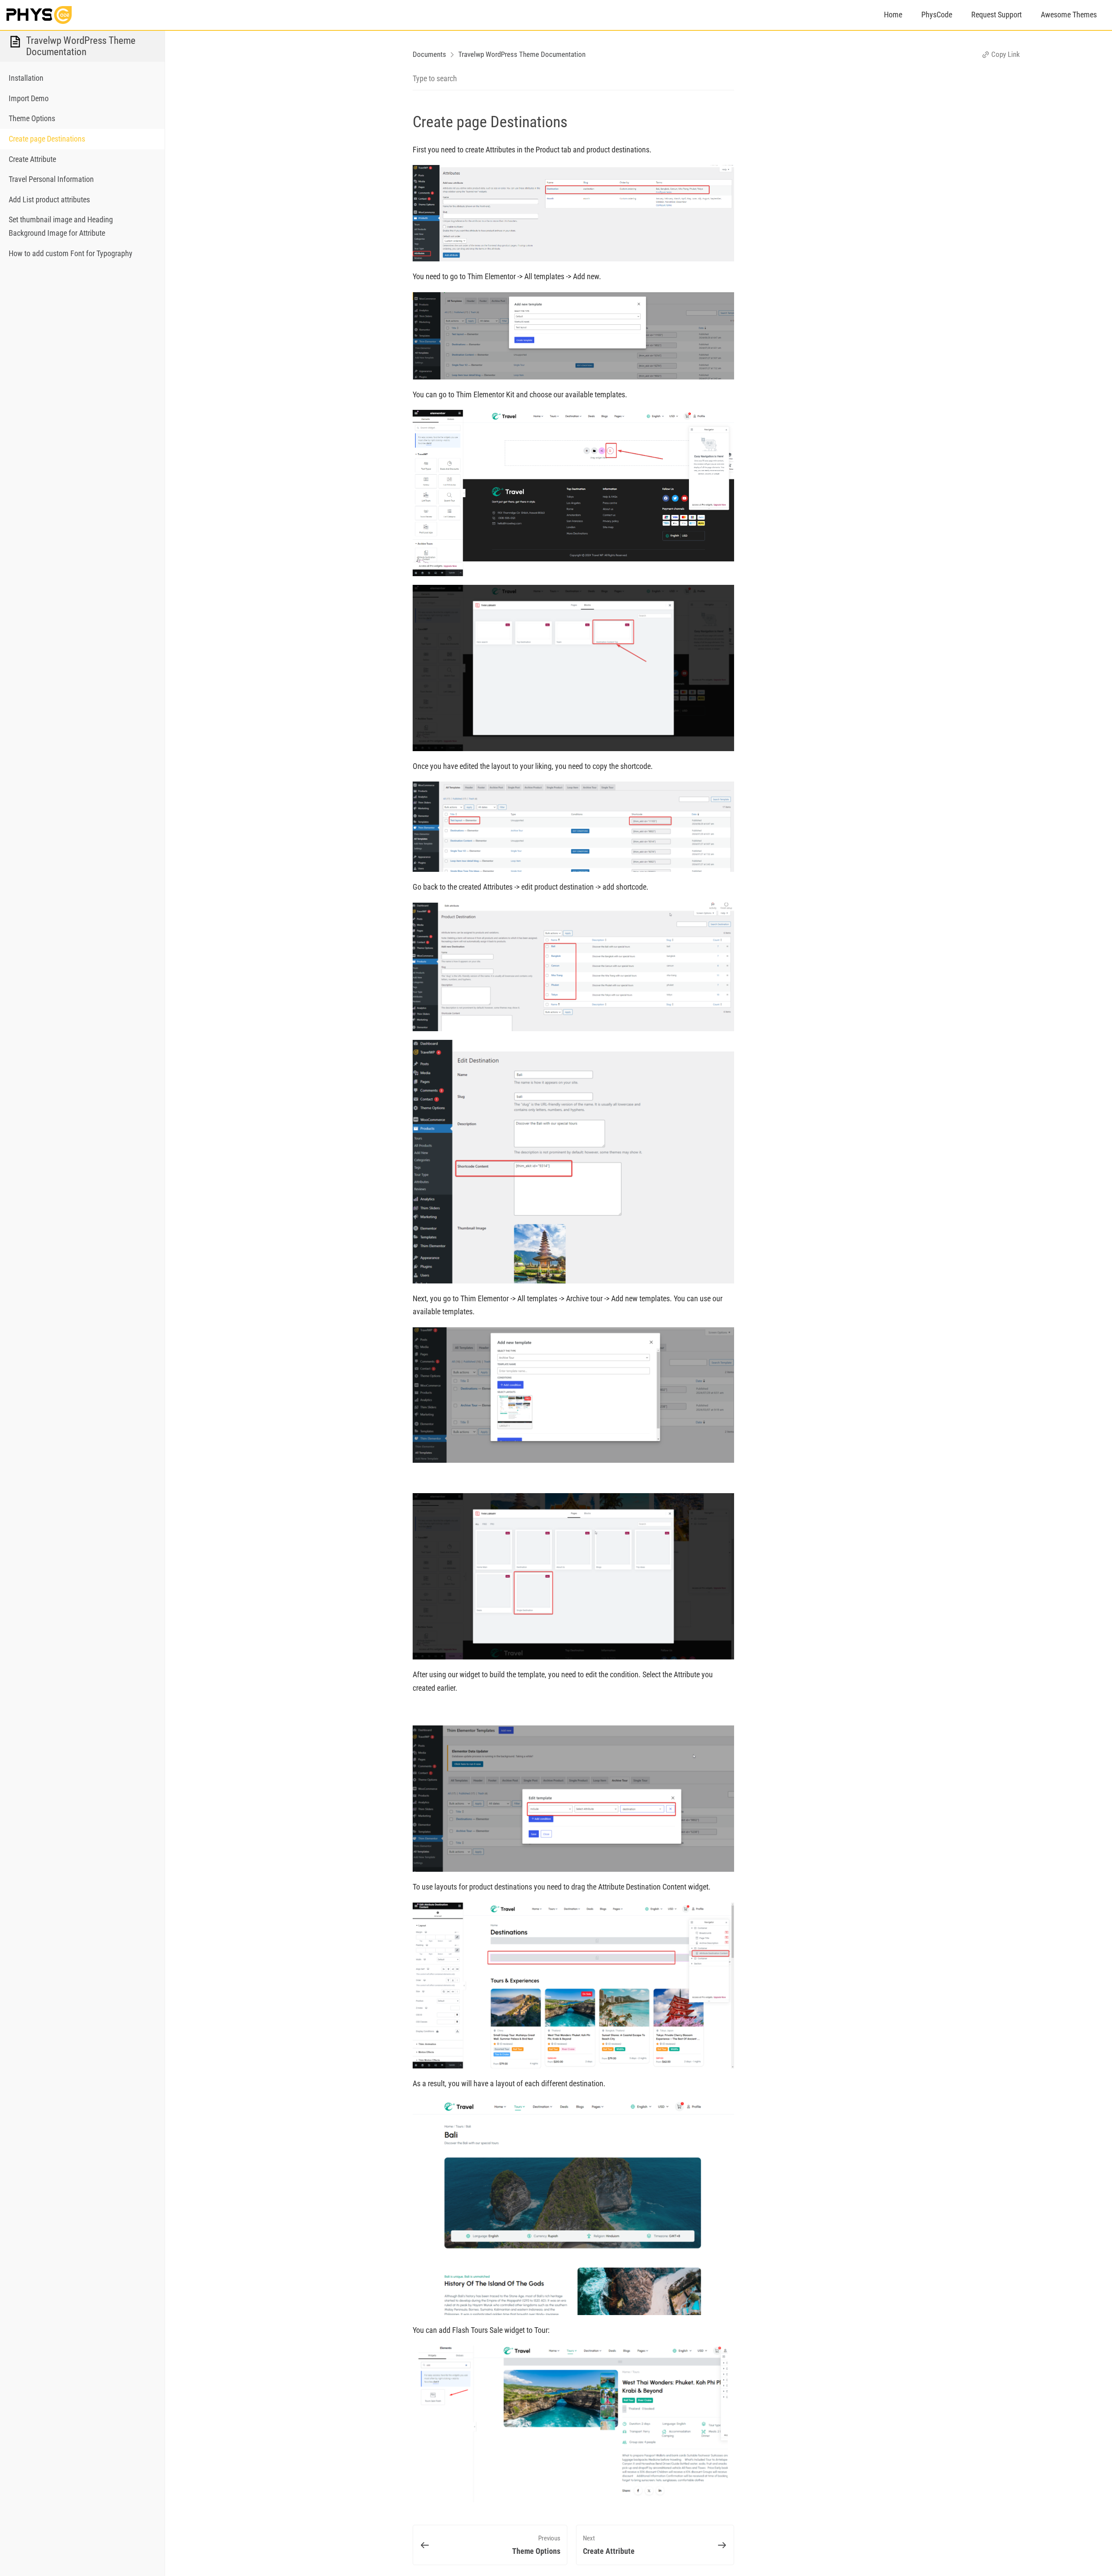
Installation (26, 78)
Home (893, 15)
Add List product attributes (49, 200)
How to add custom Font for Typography (71, 253)
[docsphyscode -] (39, 15)
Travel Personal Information (51, 179)
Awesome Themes (1069, 15)
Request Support (996, 15)
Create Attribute (32, 159)
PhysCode (937, 15)
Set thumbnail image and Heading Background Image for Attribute (61, 226)
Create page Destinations (47, 139)
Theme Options (32, 118)
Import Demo (29, 98)
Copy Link (1005, 54)
